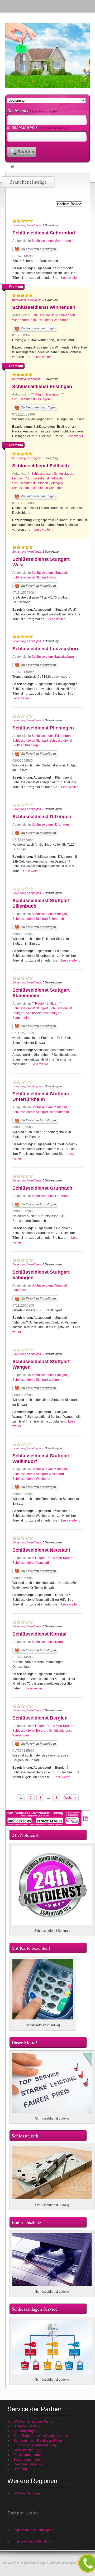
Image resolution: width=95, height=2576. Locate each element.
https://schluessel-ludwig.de (34, 2530)
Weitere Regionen (27, 2493)
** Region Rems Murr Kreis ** (53, 1558)
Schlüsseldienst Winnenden (44, 307)
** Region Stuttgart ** (47, 1004)
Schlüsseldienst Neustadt (41, 1550)
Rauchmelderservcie (29, 2464)
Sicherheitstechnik (27, 2426)
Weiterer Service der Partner (34, 2422)
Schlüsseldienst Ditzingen (42, 817)
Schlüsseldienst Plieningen (43, 728)
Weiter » (70, 1798)
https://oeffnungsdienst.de (32, 2541)
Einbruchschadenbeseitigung (35, 2445)
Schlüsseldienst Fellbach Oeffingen (37, 483)
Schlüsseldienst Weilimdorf (32, 1479)
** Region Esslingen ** (48, 394)
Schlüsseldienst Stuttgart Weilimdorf (38, 1474)
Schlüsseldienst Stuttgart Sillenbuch (38, 919)
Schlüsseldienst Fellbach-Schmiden (38, 488)
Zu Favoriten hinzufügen (39, 249)
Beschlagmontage (27, 2460)
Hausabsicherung (27, 2450)
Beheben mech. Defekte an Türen (38, 2441)
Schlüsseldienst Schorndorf (44, 233)
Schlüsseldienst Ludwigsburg (46, 649)
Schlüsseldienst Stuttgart (49, 573)
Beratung (20, 2469)
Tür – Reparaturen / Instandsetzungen (41, 2436)
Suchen (26, 152)
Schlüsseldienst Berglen (40, 1718)
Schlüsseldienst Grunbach (42, 1188)
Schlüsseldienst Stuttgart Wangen (37, 1380)
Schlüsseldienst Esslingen (42, 387)
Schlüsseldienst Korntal (39, 1634)
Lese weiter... (71, 278)
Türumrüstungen (26, 2431)
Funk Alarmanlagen (28, 2455)
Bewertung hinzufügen (27, 225)
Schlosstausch (42, 474)
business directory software (42, 2563)
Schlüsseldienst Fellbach (41, 466)
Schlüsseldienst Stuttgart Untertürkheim (41, 1097)
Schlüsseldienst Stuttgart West (34, 577)
